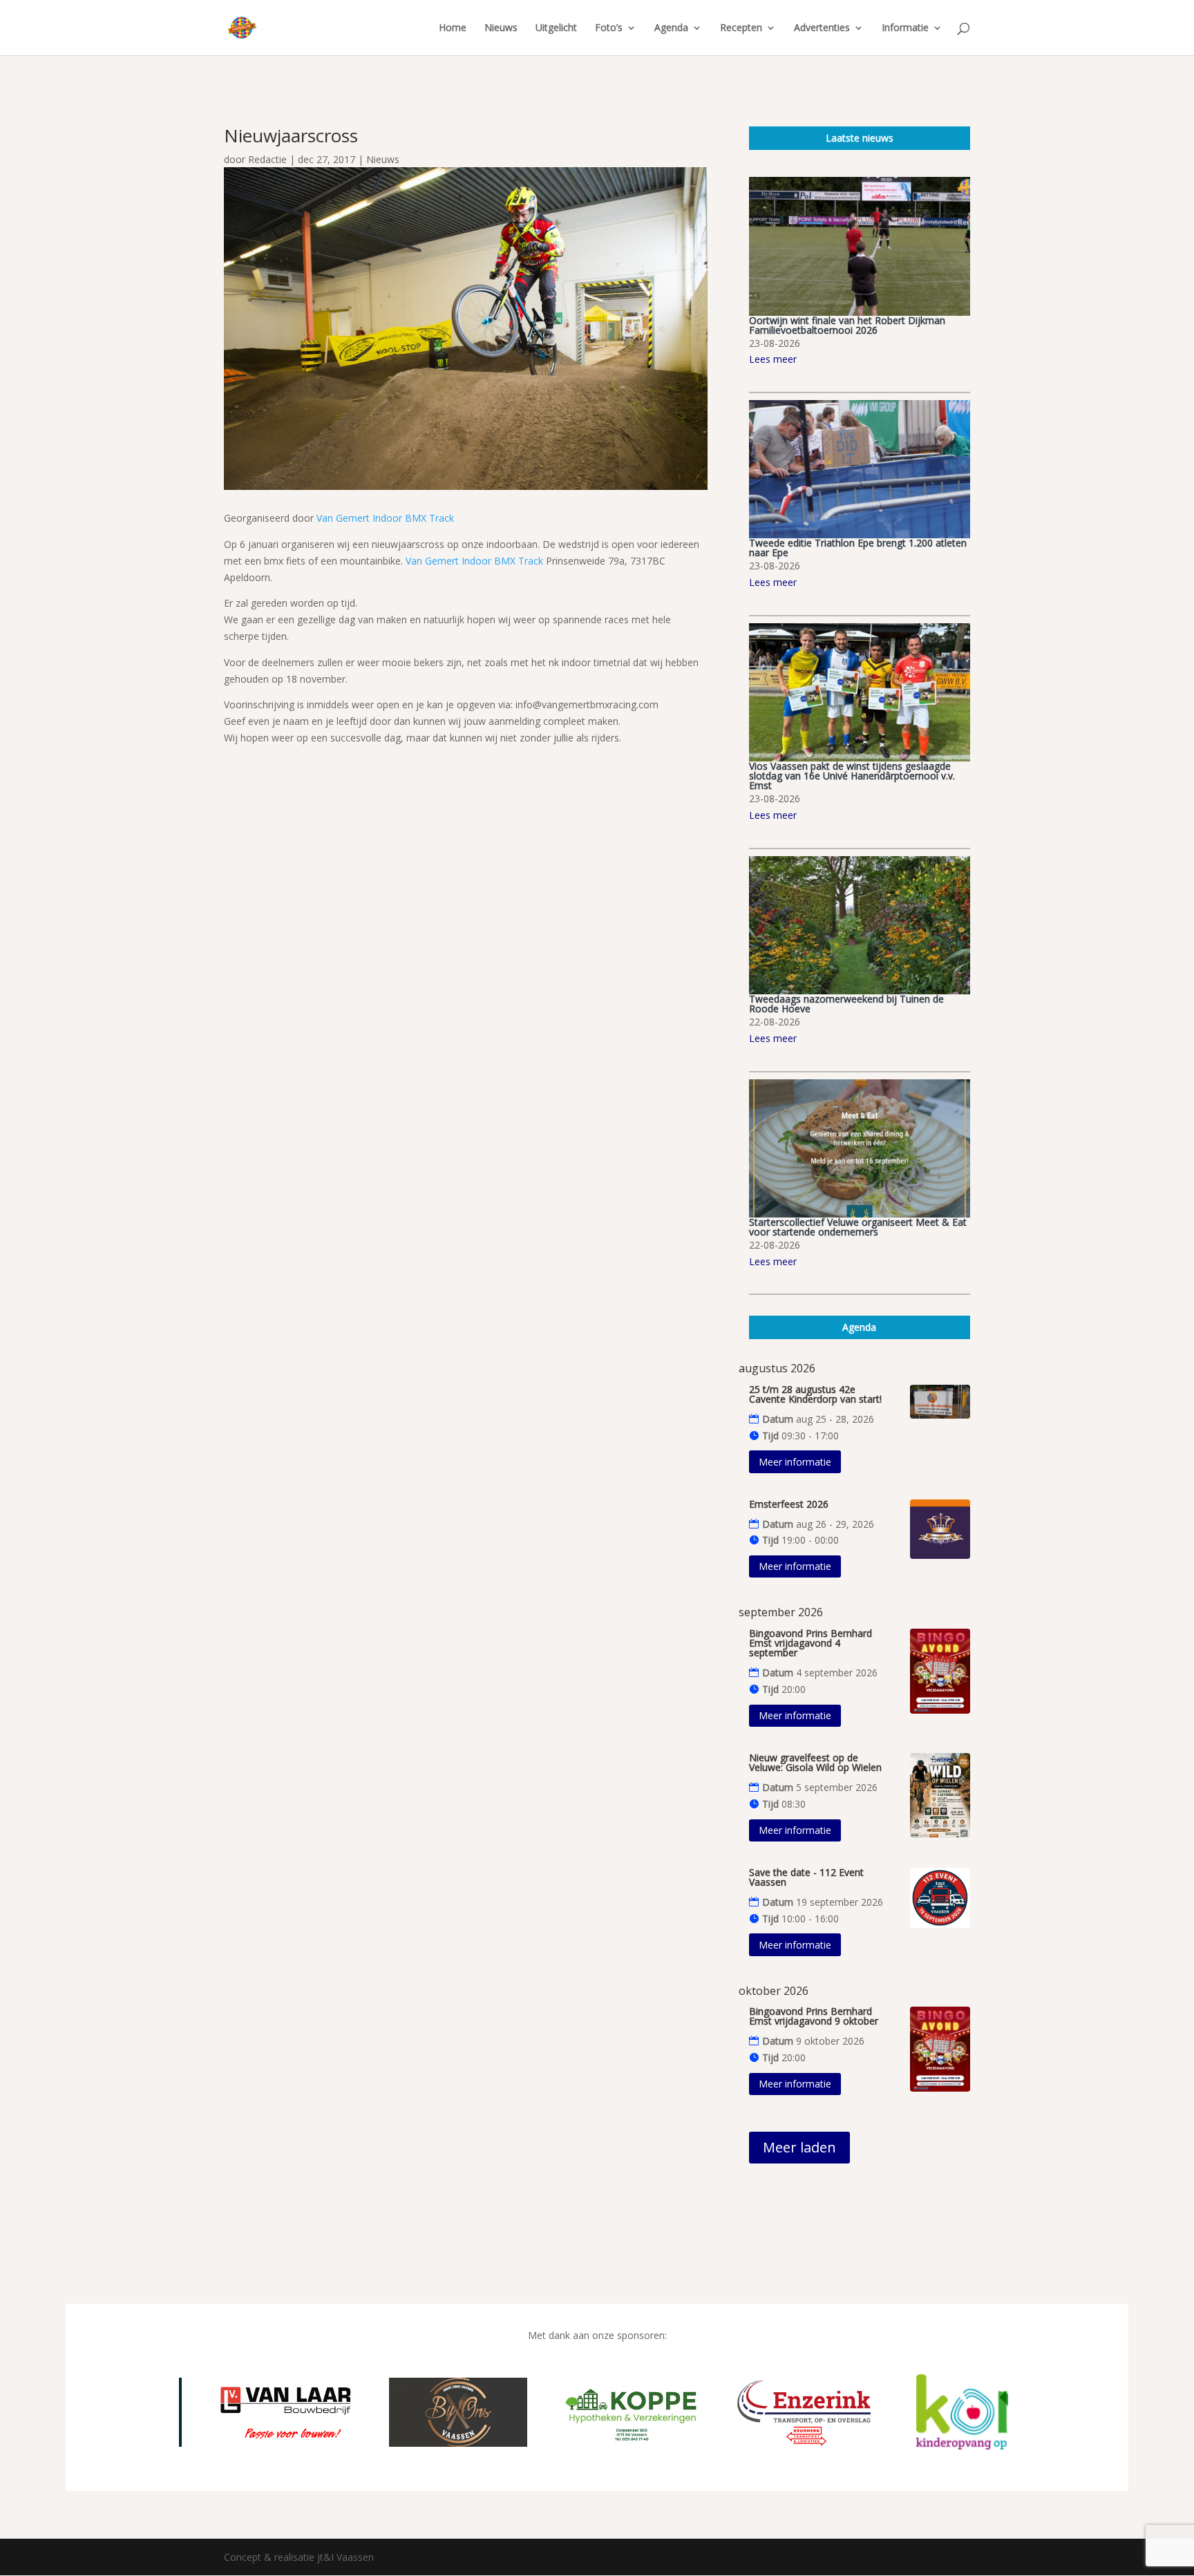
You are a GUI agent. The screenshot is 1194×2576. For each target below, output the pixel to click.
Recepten (741, 28)
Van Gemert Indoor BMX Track (385, 518)
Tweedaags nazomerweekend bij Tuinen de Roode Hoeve (846, 1004)
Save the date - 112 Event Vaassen (806, 1877)
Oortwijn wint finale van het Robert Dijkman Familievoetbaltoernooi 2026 (847, 325)
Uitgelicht (556, 28)
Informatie (905, 28)
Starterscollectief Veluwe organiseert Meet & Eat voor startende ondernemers (858, 1227)
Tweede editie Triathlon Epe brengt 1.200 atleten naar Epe (858, 548)
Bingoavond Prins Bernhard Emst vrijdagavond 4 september (811, 1643)
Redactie (267, 159)
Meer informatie (795, 1462)
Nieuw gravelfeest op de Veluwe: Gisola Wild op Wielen (815, 1762)
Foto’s (609, 28)
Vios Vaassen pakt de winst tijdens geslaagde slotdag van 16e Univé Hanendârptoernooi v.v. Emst (852, 776)
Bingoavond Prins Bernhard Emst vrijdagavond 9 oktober (814, 2016)
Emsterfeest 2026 (789, 1504)
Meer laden (799, 2147)
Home (453, 28)
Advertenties (822, 28)
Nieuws (501, 28)
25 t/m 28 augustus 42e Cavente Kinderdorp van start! (815, 1394)
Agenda (671, 28)
